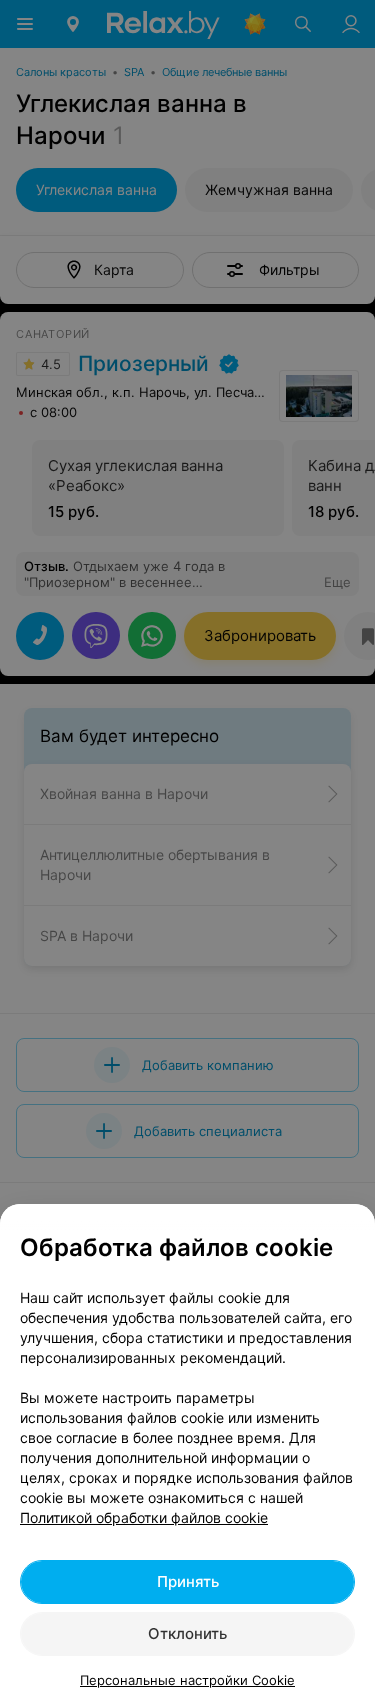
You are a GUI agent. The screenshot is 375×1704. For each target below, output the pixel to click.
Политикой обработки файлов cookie (144, 1517)
